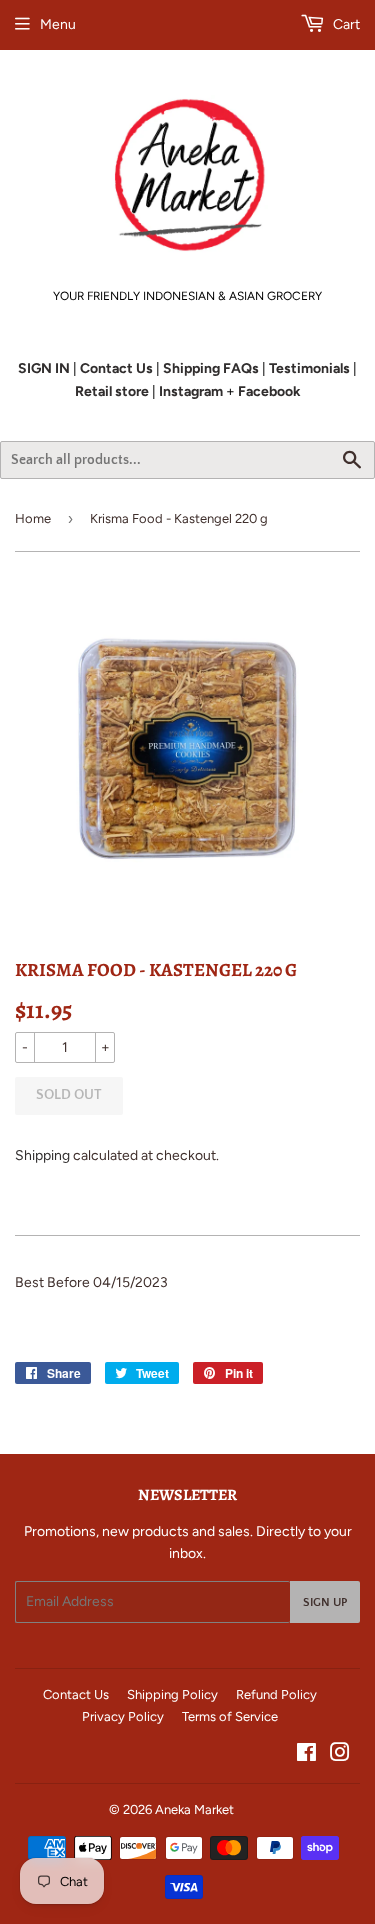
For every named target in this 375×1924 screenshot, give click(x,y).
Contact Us (76, 1694)
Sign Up (325, 1602)
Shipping (42, 1155)
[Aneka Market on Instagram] (340, 1755)
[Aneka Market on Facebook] (306, 1755)
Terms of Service (230, 1716)
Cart (345, 24)
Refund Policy (276, 1694)
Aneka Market (194, 1809)
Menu (58, 24)
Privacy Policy (123, 1716)
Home (33, 518)
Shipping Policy (172, 1694)
